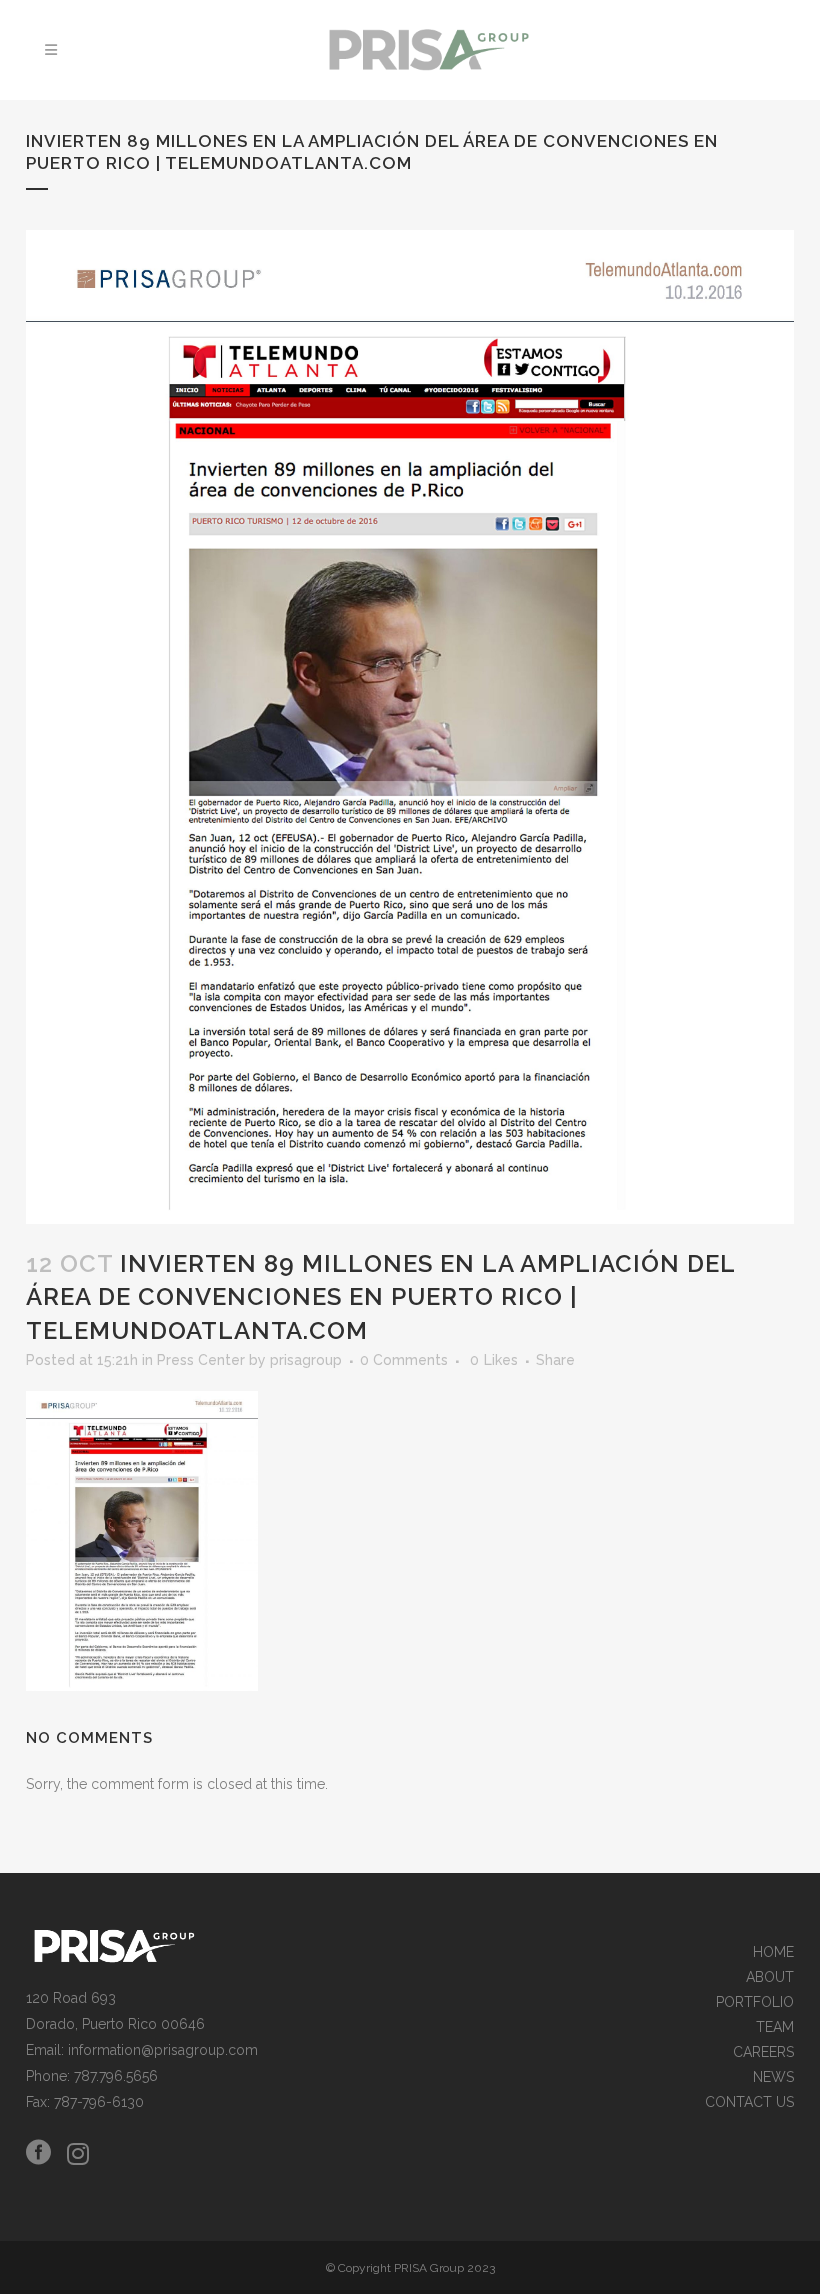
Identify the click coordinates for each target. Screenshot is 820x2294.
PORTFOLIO (755, 2002)
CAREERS (763, 2052)
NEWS (773, 2077)
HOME (773, 1952)
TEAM (775, 2027)
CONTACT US (749, 2102)
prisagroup (306, 1360)
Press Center (201, 1360)
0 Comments (404, 1360)
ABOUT (770, 1977)
